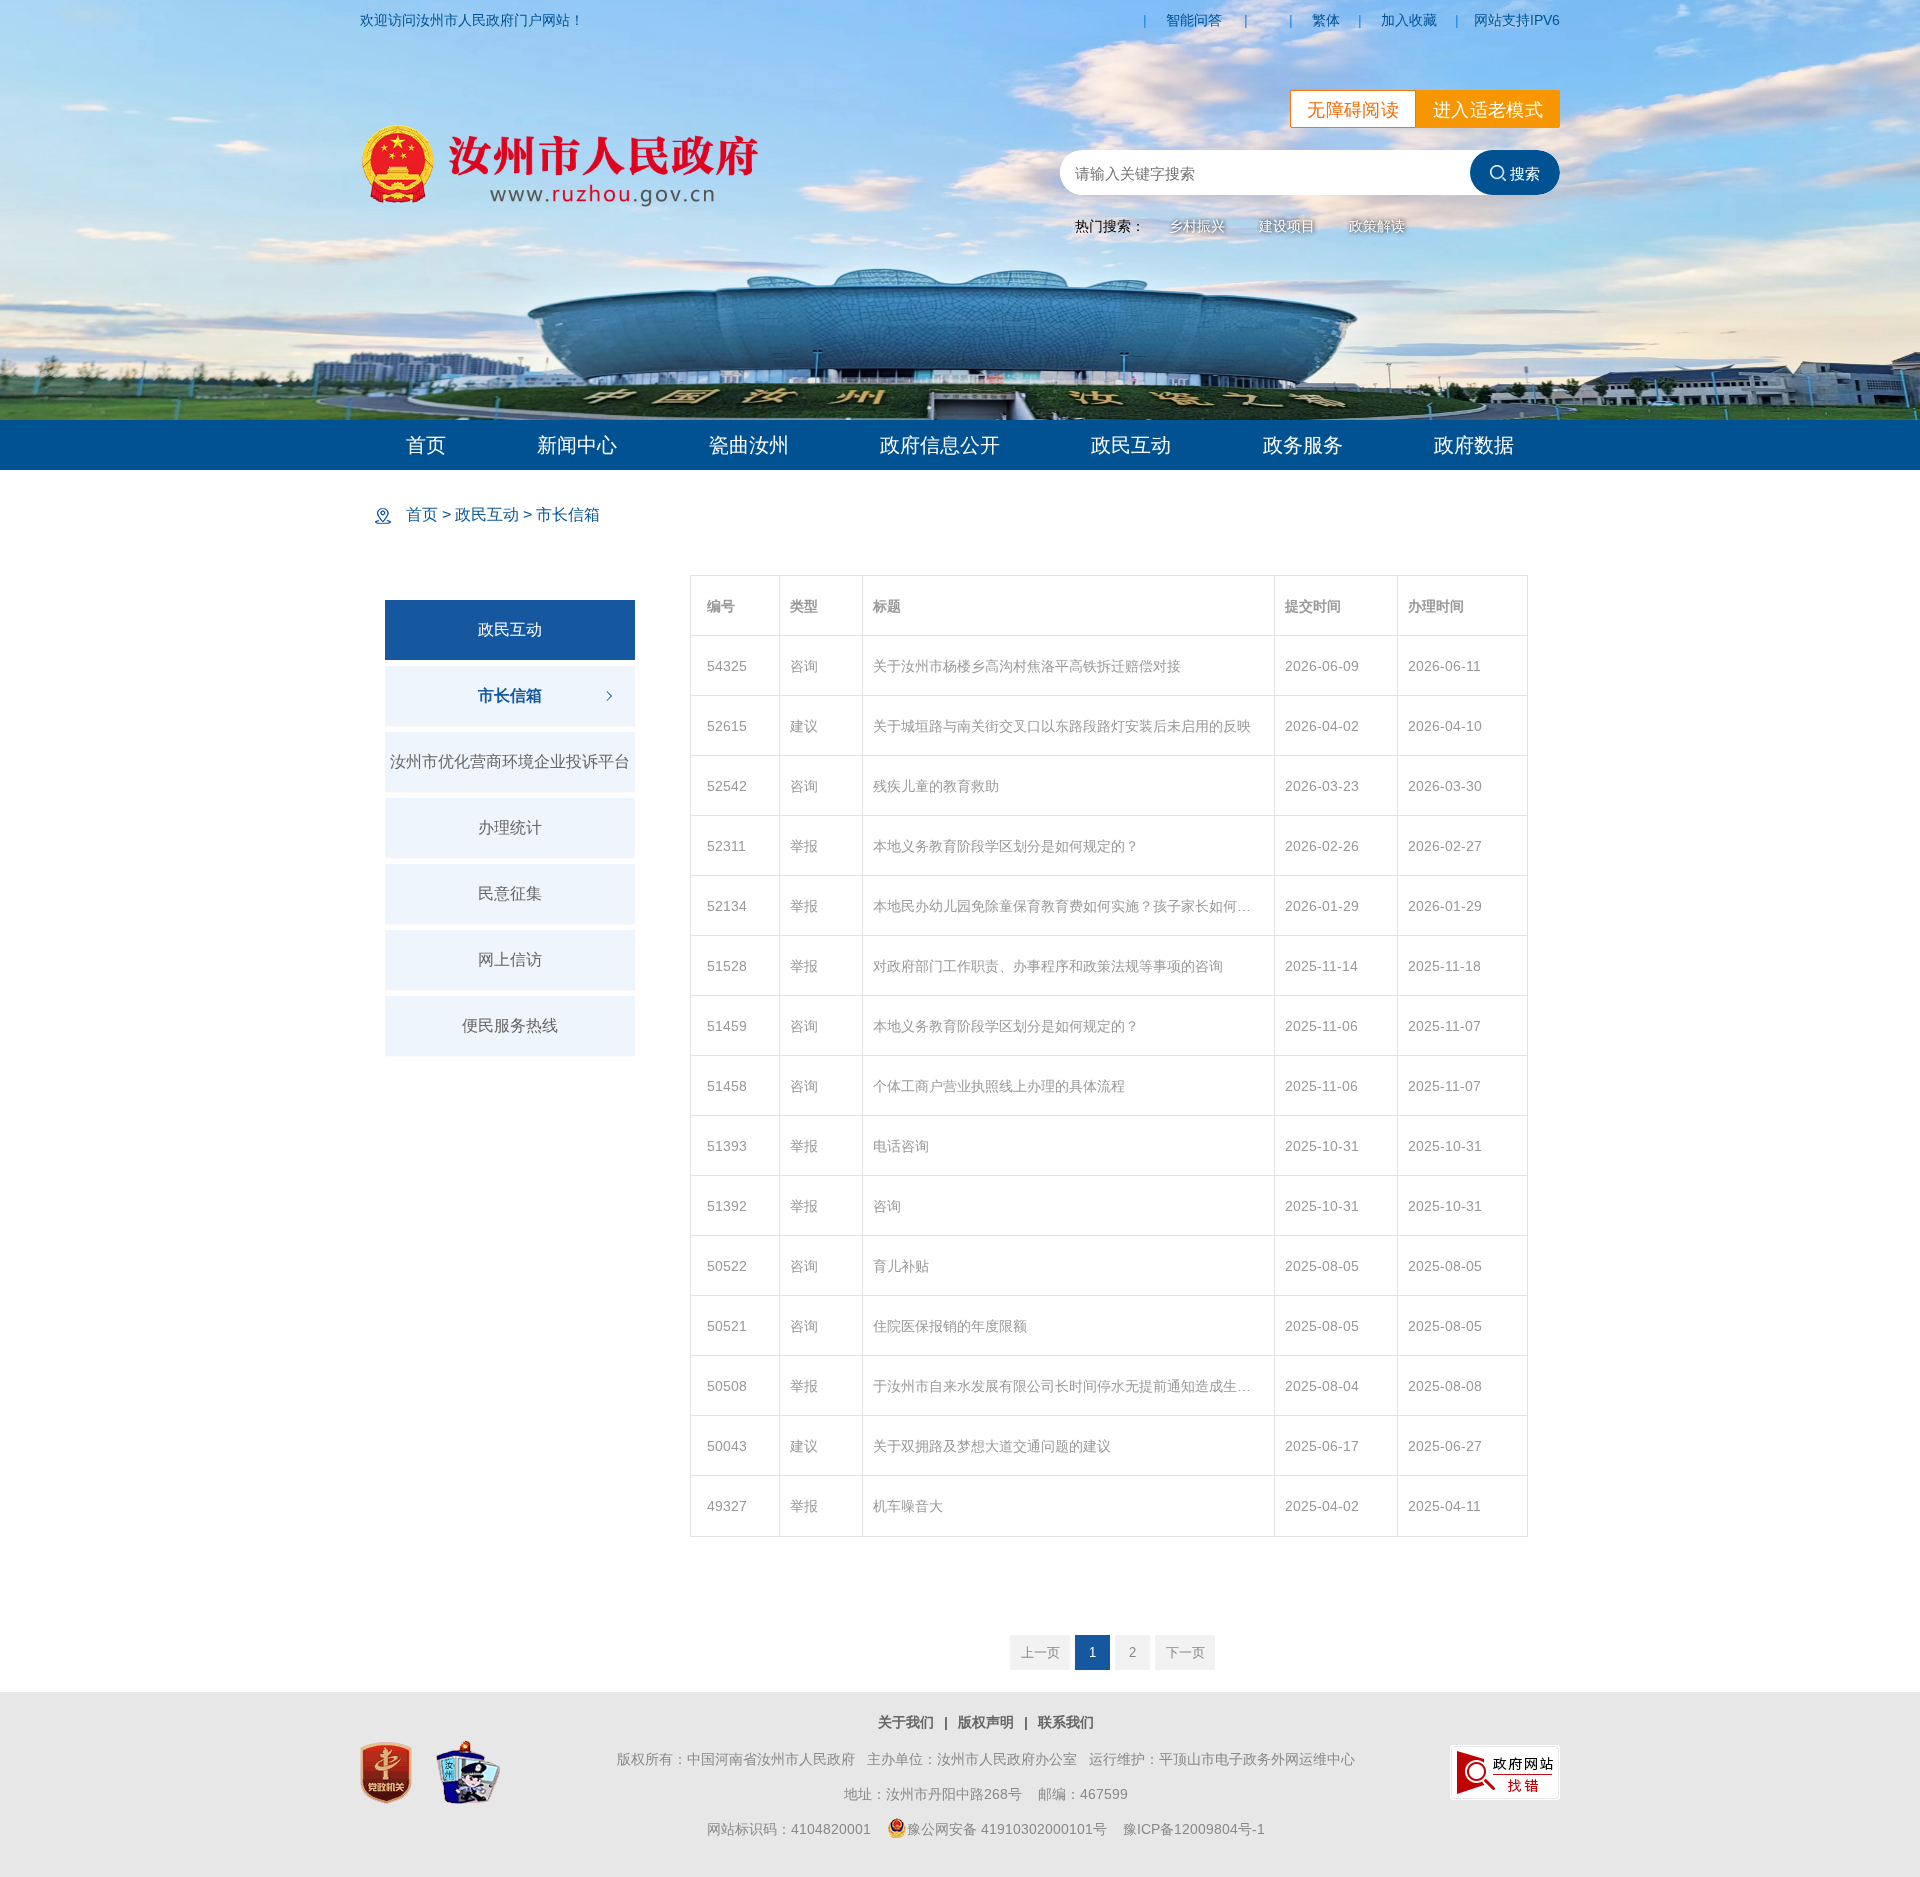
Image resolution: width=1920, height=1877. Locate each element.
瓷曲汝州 (749, 445)
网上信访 (510, 959)
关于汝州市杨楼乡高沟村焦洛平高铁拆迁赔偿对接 (1027, 666)
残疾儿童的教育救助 (936, 786)
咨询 (887, 1206)
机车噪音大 (908, 1506)
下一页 (1185, 1652)
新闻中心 (577, 445)
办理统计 (510, 827)
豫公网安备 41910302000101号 (1007, 1829)
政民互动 (1131, 445)
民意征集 (510, 893)
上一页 (1040, 1652)
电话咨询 (901, 1146)
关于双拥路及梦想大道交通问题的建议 (992, 1446)
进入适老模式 (1488, 110)
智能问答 (1194, 20)
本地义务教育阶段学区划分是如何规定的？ (1006, 846)
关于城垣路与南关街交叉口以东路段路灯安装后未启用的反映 (1062, 726)
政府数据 (1474, 445)
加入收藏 (1409, 20)
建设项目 (1287, 226)
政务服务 (1303, 445)
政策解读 (1377, 226)
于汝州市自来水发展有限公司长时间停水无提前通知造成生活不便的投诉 (1068, 1386)
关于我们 (906, 1722)
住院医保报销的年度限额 (950, 1326)
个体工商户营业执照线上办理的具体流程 (999, 1086)
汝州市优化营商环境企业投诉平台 (510, 761)
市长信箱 (568, 514)
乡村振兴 (1197, 226)
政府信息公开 (940, 445)
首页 (426, 445)
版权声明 (986, 1722)
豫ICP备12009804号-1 (1194, 1829)
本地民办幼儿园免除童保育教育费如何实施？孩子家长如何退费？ (1068, 906)
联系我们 (1066, 1722)
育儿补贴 (901, 1266)
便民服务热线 (510, 1025)
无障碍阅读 (1353, 110)
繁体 (1326, 20)
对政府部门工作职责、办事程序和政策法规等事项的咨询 (1048, 966)
